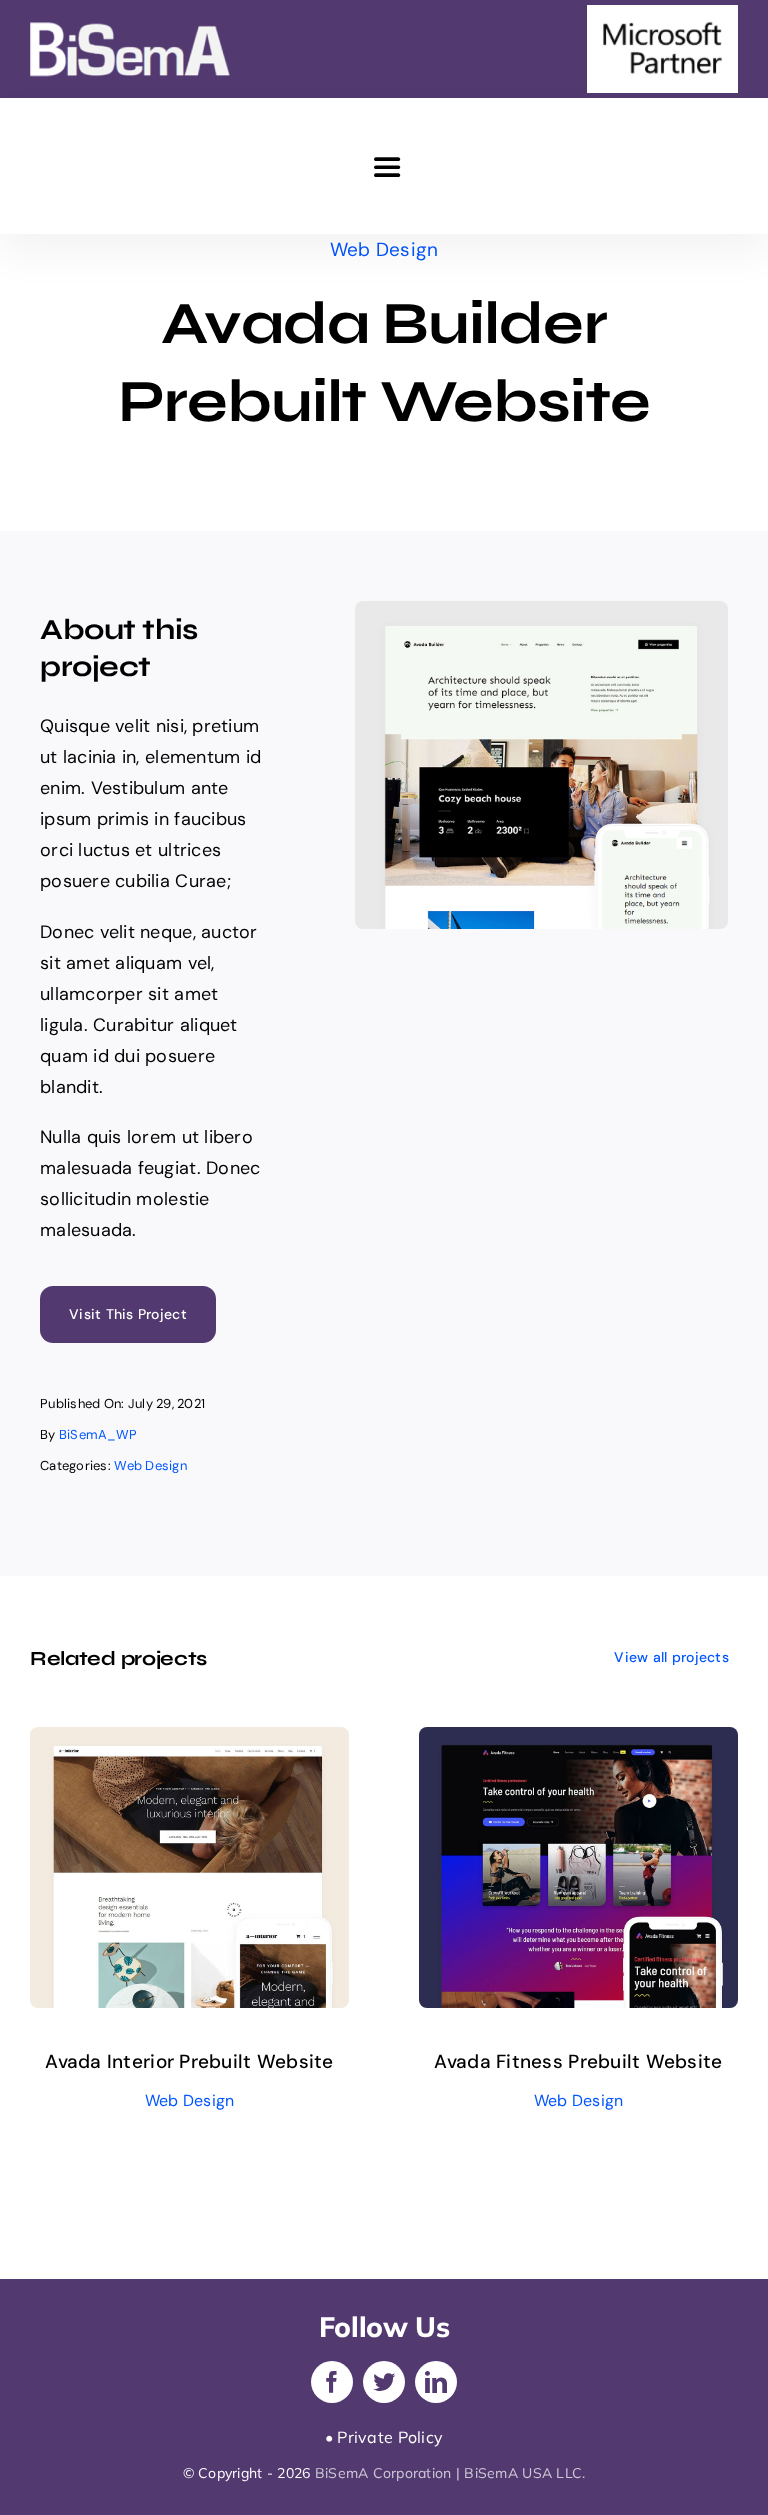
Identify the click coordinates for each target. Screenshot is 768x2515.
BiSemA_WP (98, 1434)
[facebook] (332, 2382)
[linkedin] (436, 2382)
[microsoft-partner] (662, 14)
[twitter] (384, 2382)
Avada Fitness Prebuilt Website (578, 2061)
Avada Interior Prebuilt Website (189, 2061)
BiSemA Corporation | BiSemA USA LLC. (450, 2473)
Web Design (384, 249)
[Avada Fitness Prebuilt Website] (578, 1742)
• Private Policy (384, 2437)
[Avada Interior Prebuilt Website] (189, 1742)
